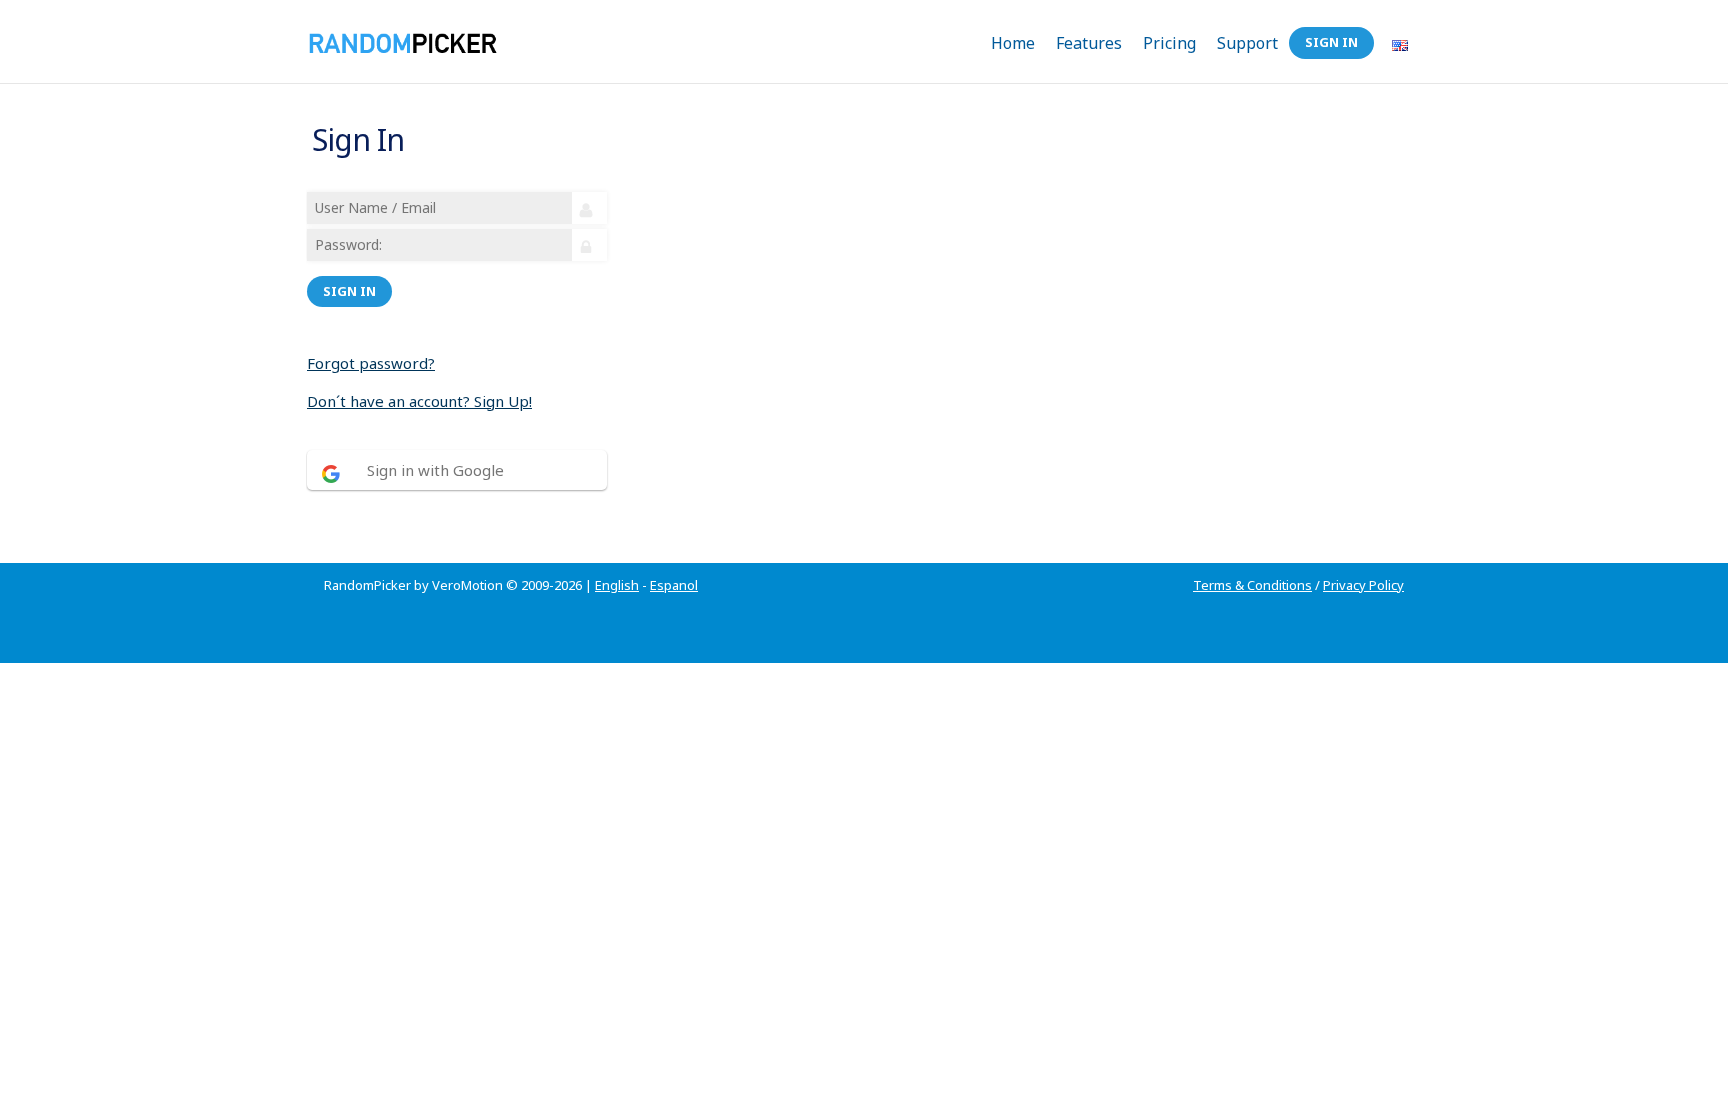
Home (1013, 43)
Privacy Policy (1363, 585)
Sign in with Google (435, 470)
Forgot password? (371, 363)
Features (1089, 43)
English (617, 585)
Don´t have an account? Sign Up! (419, 401)
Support (1247, 43)
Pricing (1169, 43)
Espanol (674, 585)
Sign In (1331, 42)
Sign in (349, 291)
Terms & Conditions (1252, 585)
